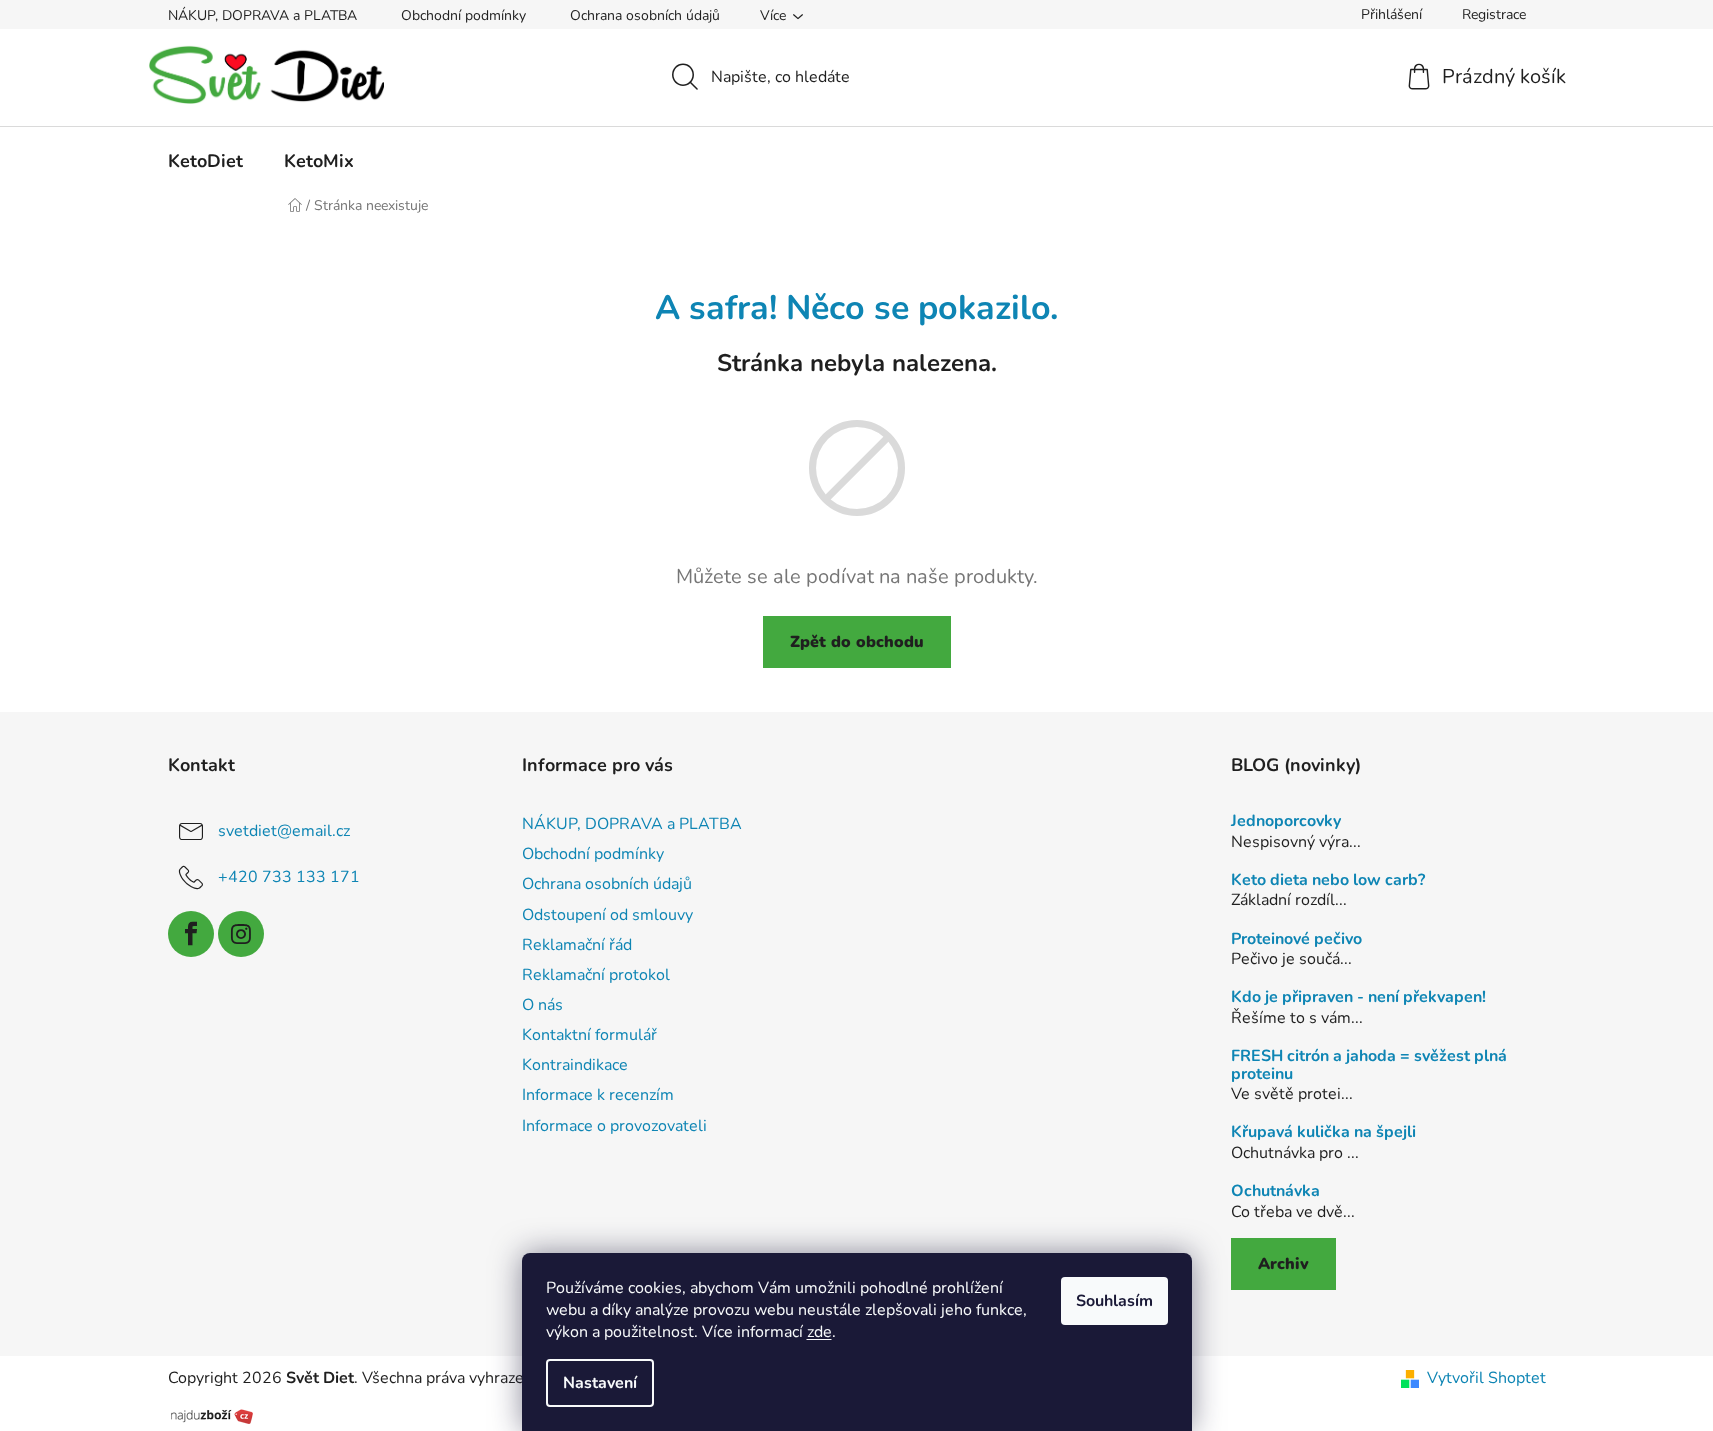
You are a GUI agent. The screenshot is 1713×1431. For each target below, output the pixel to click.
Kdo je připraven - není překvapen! (1358, 998)
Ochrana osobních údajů (645, 15)
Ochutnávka (1275, 1192)
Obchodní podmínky (463, 15)
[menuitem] (205, 161)
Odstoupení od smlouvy (607, 915)
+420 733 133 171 (289, 877)
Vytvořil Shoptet (1486, 1378)
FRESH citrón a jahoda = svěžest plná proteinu (1369, 1065)
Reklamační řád (577, 945)
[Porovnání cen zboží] (212, 1414)
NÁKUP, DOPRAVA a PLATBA (262, 15)
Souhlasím (1114, 1301)
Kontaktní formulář (589, 1035)
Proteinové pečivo (1296, 940)
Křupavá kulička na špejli (1323, 1133)
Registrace (1494, 14)
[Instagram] (241, 934)
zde (819, 1332)
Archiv (1283, 1264)
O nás (542, 1005)
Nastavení (600, 1383)
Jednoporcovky (1286, 822)
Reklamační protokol (596, 975)
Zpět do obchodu (857, 642)
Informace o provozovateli (614, 1126)
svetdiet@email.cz (284, 831)
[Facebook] (191, 934)
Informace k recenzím (598, 1095)
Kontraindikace (575, 1065)
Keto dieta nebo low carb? (1328, 881)
